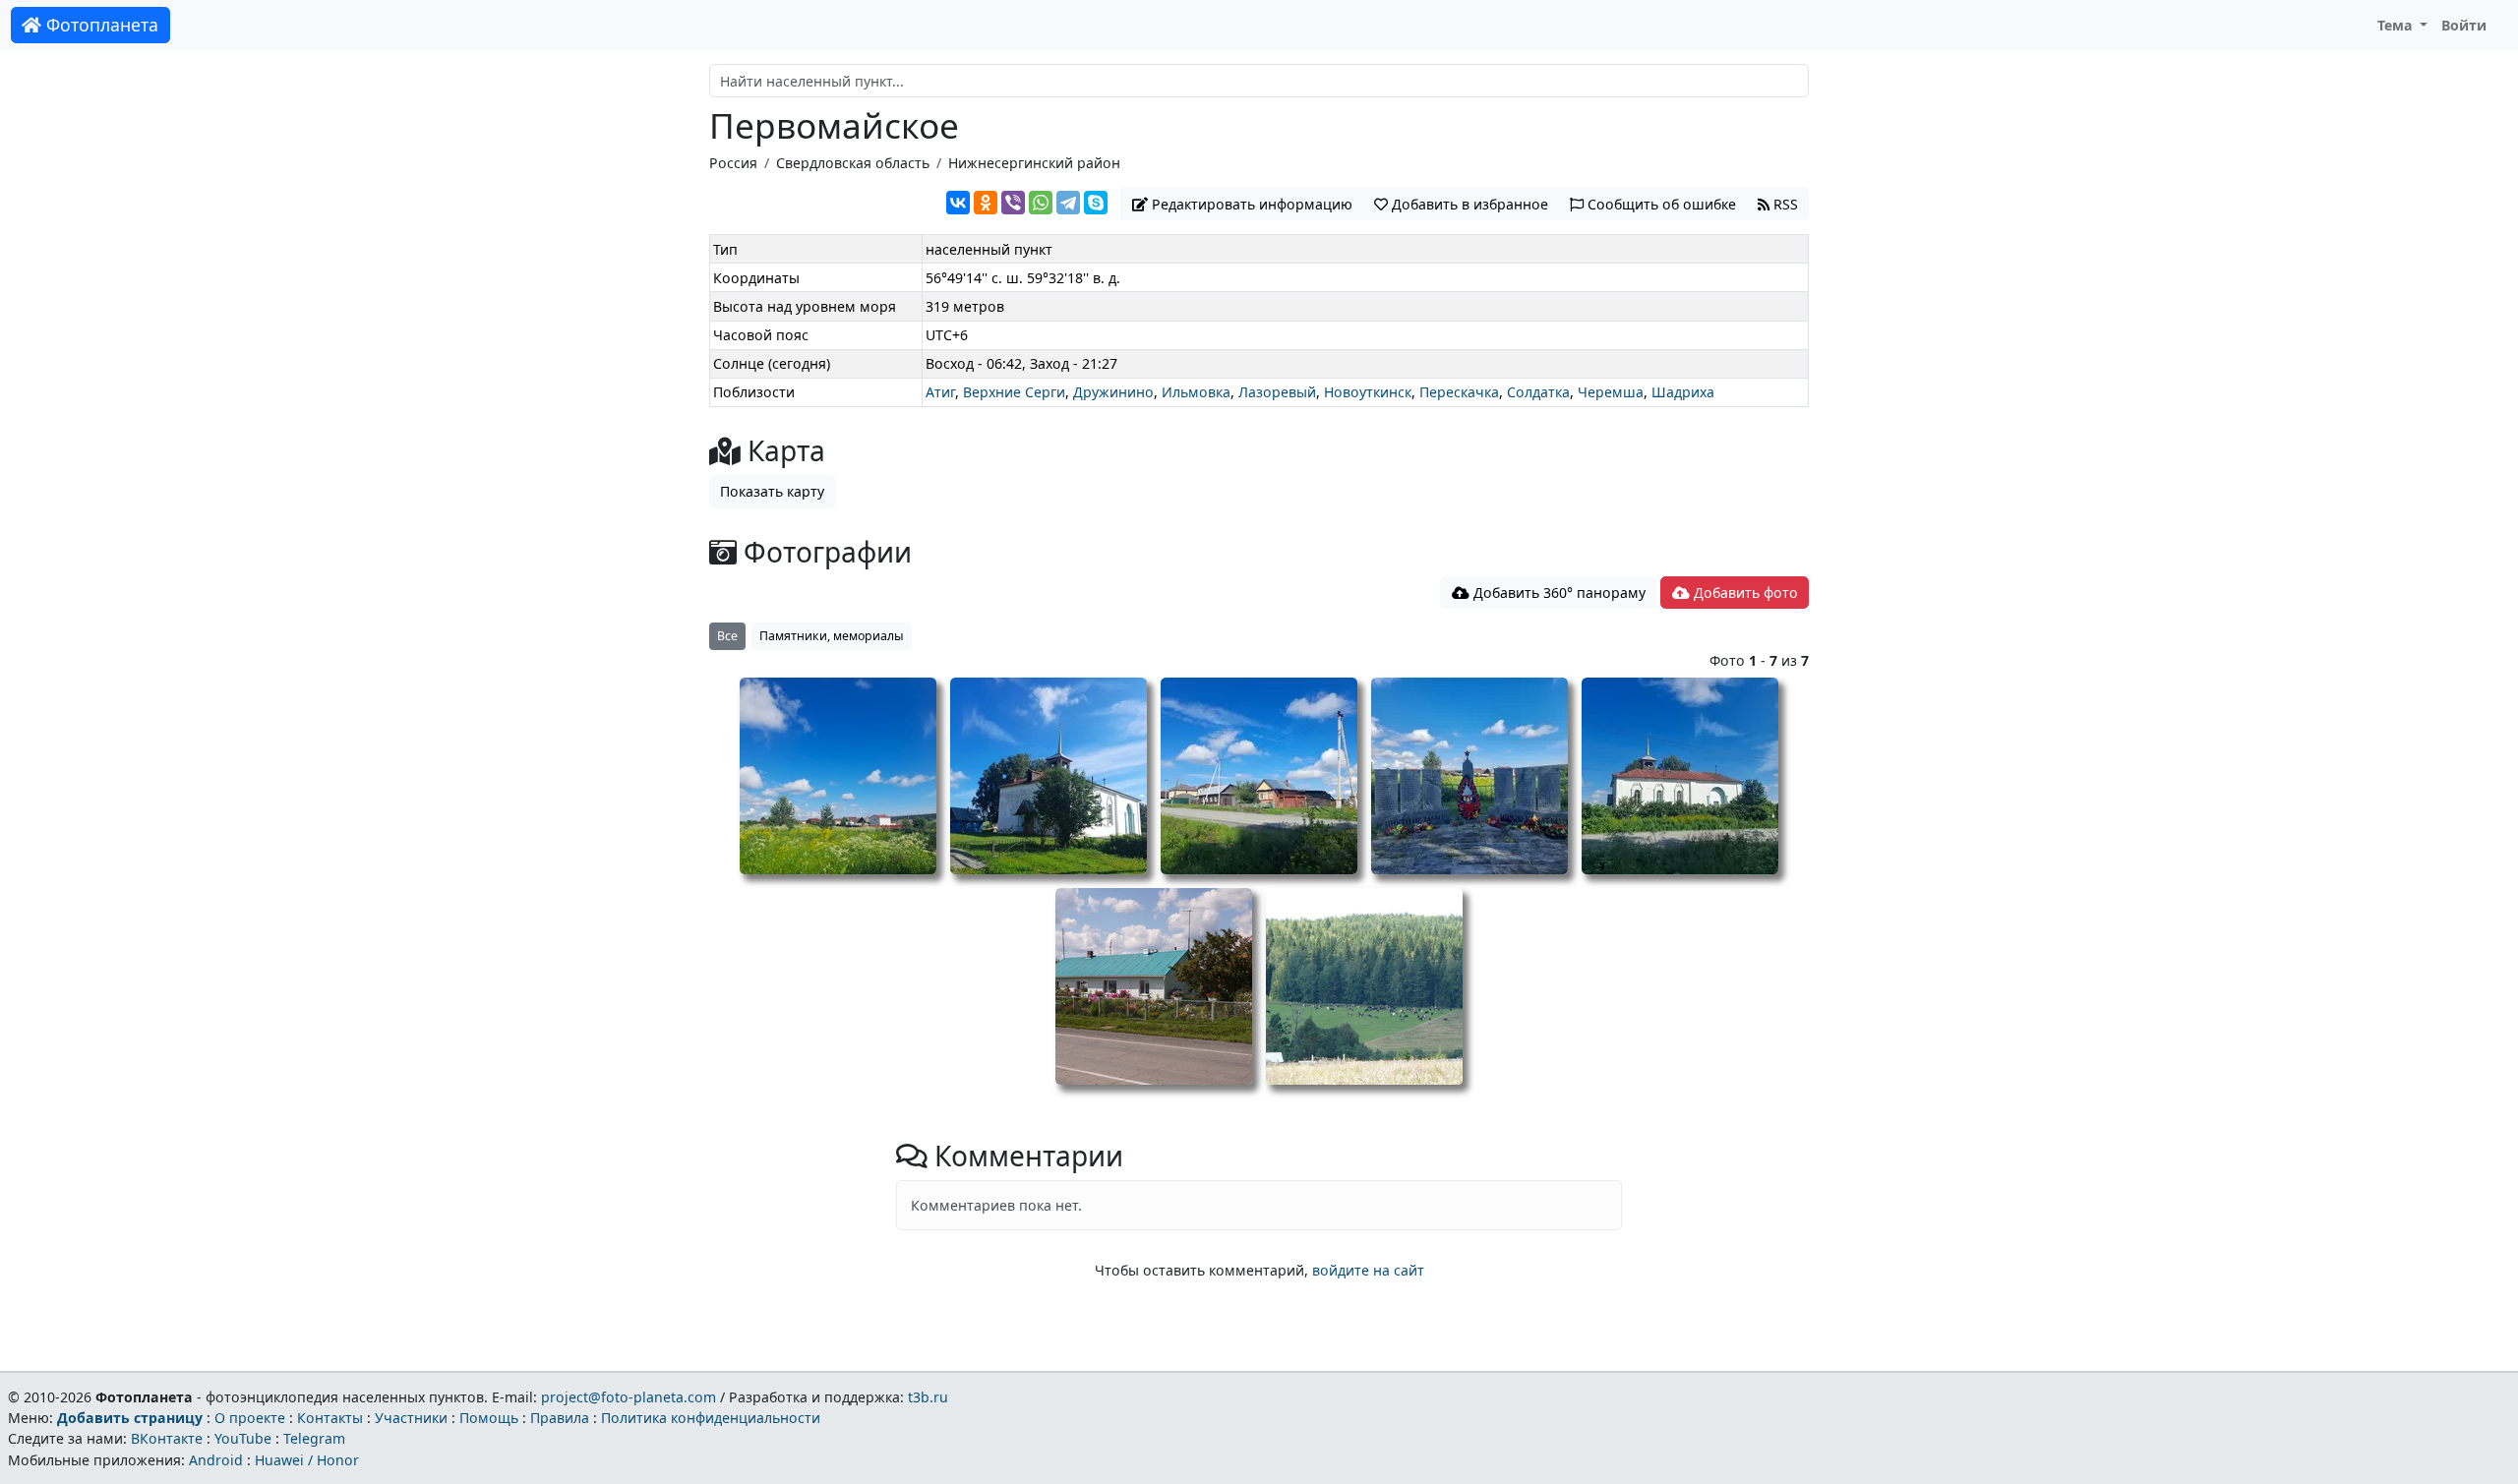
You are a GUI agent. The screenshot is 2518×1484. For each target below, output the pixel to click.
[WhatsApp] (1041, 203)
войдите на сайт (1368, 1270)
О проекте (250, 1418)
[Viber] (1013, 203)
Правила (560, 1418)
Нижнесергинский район (1034, 163)
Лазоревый (1277, 392)
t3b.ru (928, 1397)
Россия (733, 163)
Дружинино (1113, 392)
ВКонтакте (167, 1438)
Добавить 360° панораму (1558, 593)
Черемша (1611, 392)
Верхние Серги (1014, 392)
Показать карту (772, 491)
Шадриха (1683, 392)
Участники (411, 1418)
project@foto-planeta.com (629, 1397)
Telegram (314, 1438)
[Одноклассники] (986, 203)
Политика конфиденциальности (711, 1418)
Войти (2464, 25)
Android (216, 1460)
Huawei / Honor (307, 1460)
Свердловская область (853, 163)
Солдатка (1538, 392)
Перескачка (1459, 392)
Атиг (940, 392)
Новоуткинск (1368, 392)
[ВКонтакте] (958, 203)
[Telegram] (1068, 203)
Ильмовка (1196, 392)
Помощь (489, 1418)
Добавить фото (1744, 593)
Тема (2397, 25)
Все (727, 636)
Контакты (330, 1418)
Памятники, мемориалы (832, 636)
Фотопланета (100, 25)
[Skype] (1096, 203)
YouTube (243, 1438)
